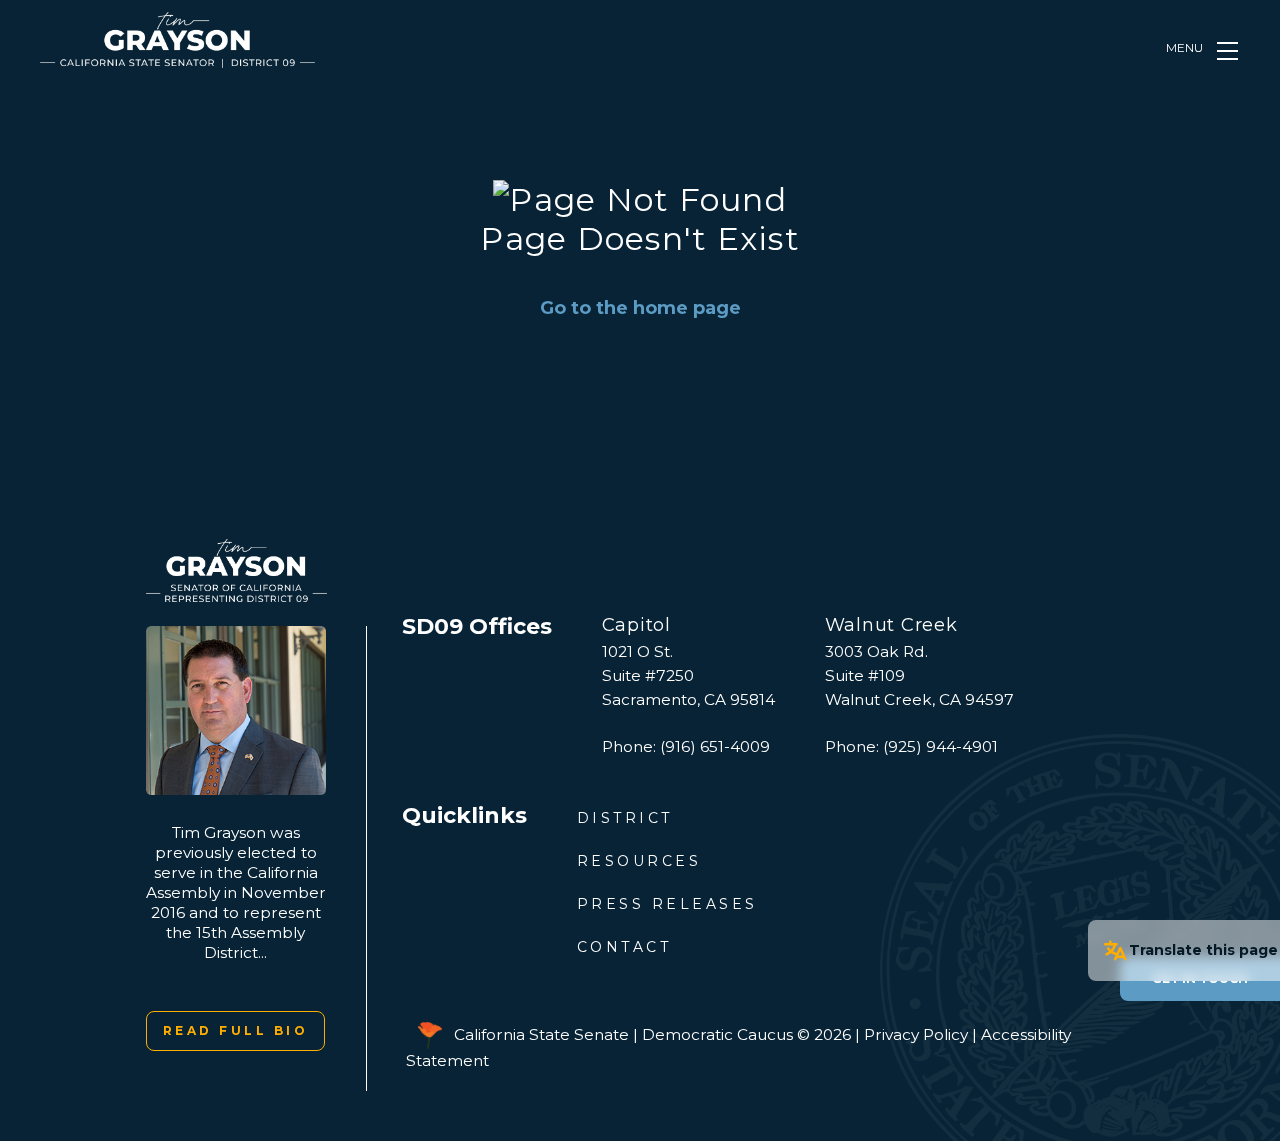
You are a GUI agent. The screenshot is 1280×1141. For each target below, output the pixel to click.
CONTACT (624, 947)
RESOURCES (639, 861)
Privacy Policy (916, 1034)
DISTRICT (625, 818)
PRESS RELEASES (667, 904)
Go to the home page (640, 308)
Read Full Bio (236, 1030)
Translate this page (1203, 950)
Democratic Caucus (717, 1034)
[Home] (177, 40)
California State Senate (541, 1034)
